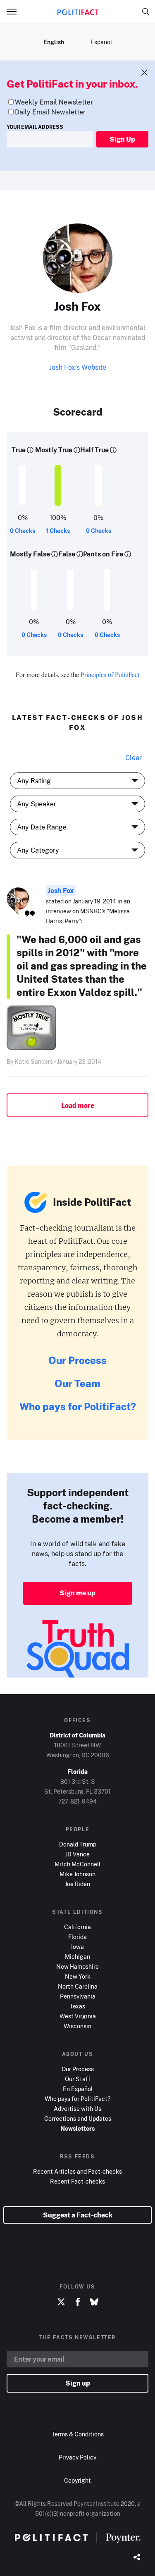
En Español (78, 2089)
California (77, 1927)
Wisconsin (77, 2026)
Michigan (77, 1957)
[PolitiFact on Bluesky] (94, 2302)
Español (101, 42)
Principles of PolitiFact (110, 674)
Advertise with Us (77, 2109)
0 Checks (23, 531)
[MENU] (15, 12)
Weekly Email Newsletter (54, 102)
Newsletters (77, 2128)
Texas (77, 2006)
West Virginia (78, 2016)
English (54, 42)
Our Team (77, 1383)
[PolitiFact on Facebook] (78, 2302)
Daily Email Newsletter (50, 112)
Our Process (77, 1360)
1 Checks (58, 531)
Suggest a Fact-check (78, 2215)
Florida (77, 1937)
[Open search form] (146, 12)
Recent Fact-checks (77, 2181)
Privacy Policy (77, 2457)
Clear (134, 758)
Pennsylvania (78, 1996)
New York (78, 1976)
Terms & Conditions (78, 2434)
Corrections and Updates (78, 2119)
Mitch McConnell (77, 1864)
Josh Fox (61, 891)
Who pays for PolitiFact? (78, 1406)
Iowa (77, 1947)
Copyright (77, 2480)
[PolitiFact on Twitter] (61, 2302)
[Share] (137, 2558)
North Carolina (78, 1986)
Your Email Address (35, 127)
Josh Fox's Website (78, 367)
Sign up (78, 2383)
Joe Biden (77, 1884)
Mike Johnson (77, 1874)
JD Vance (77, 1854)
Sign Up (122, 139)
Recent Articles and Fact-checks (77, 2171)
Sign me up (77, 1593)
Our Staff (78, 2079)
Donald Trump (78, 1844)
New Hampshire (77, 1966)
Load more (78, 1105)
